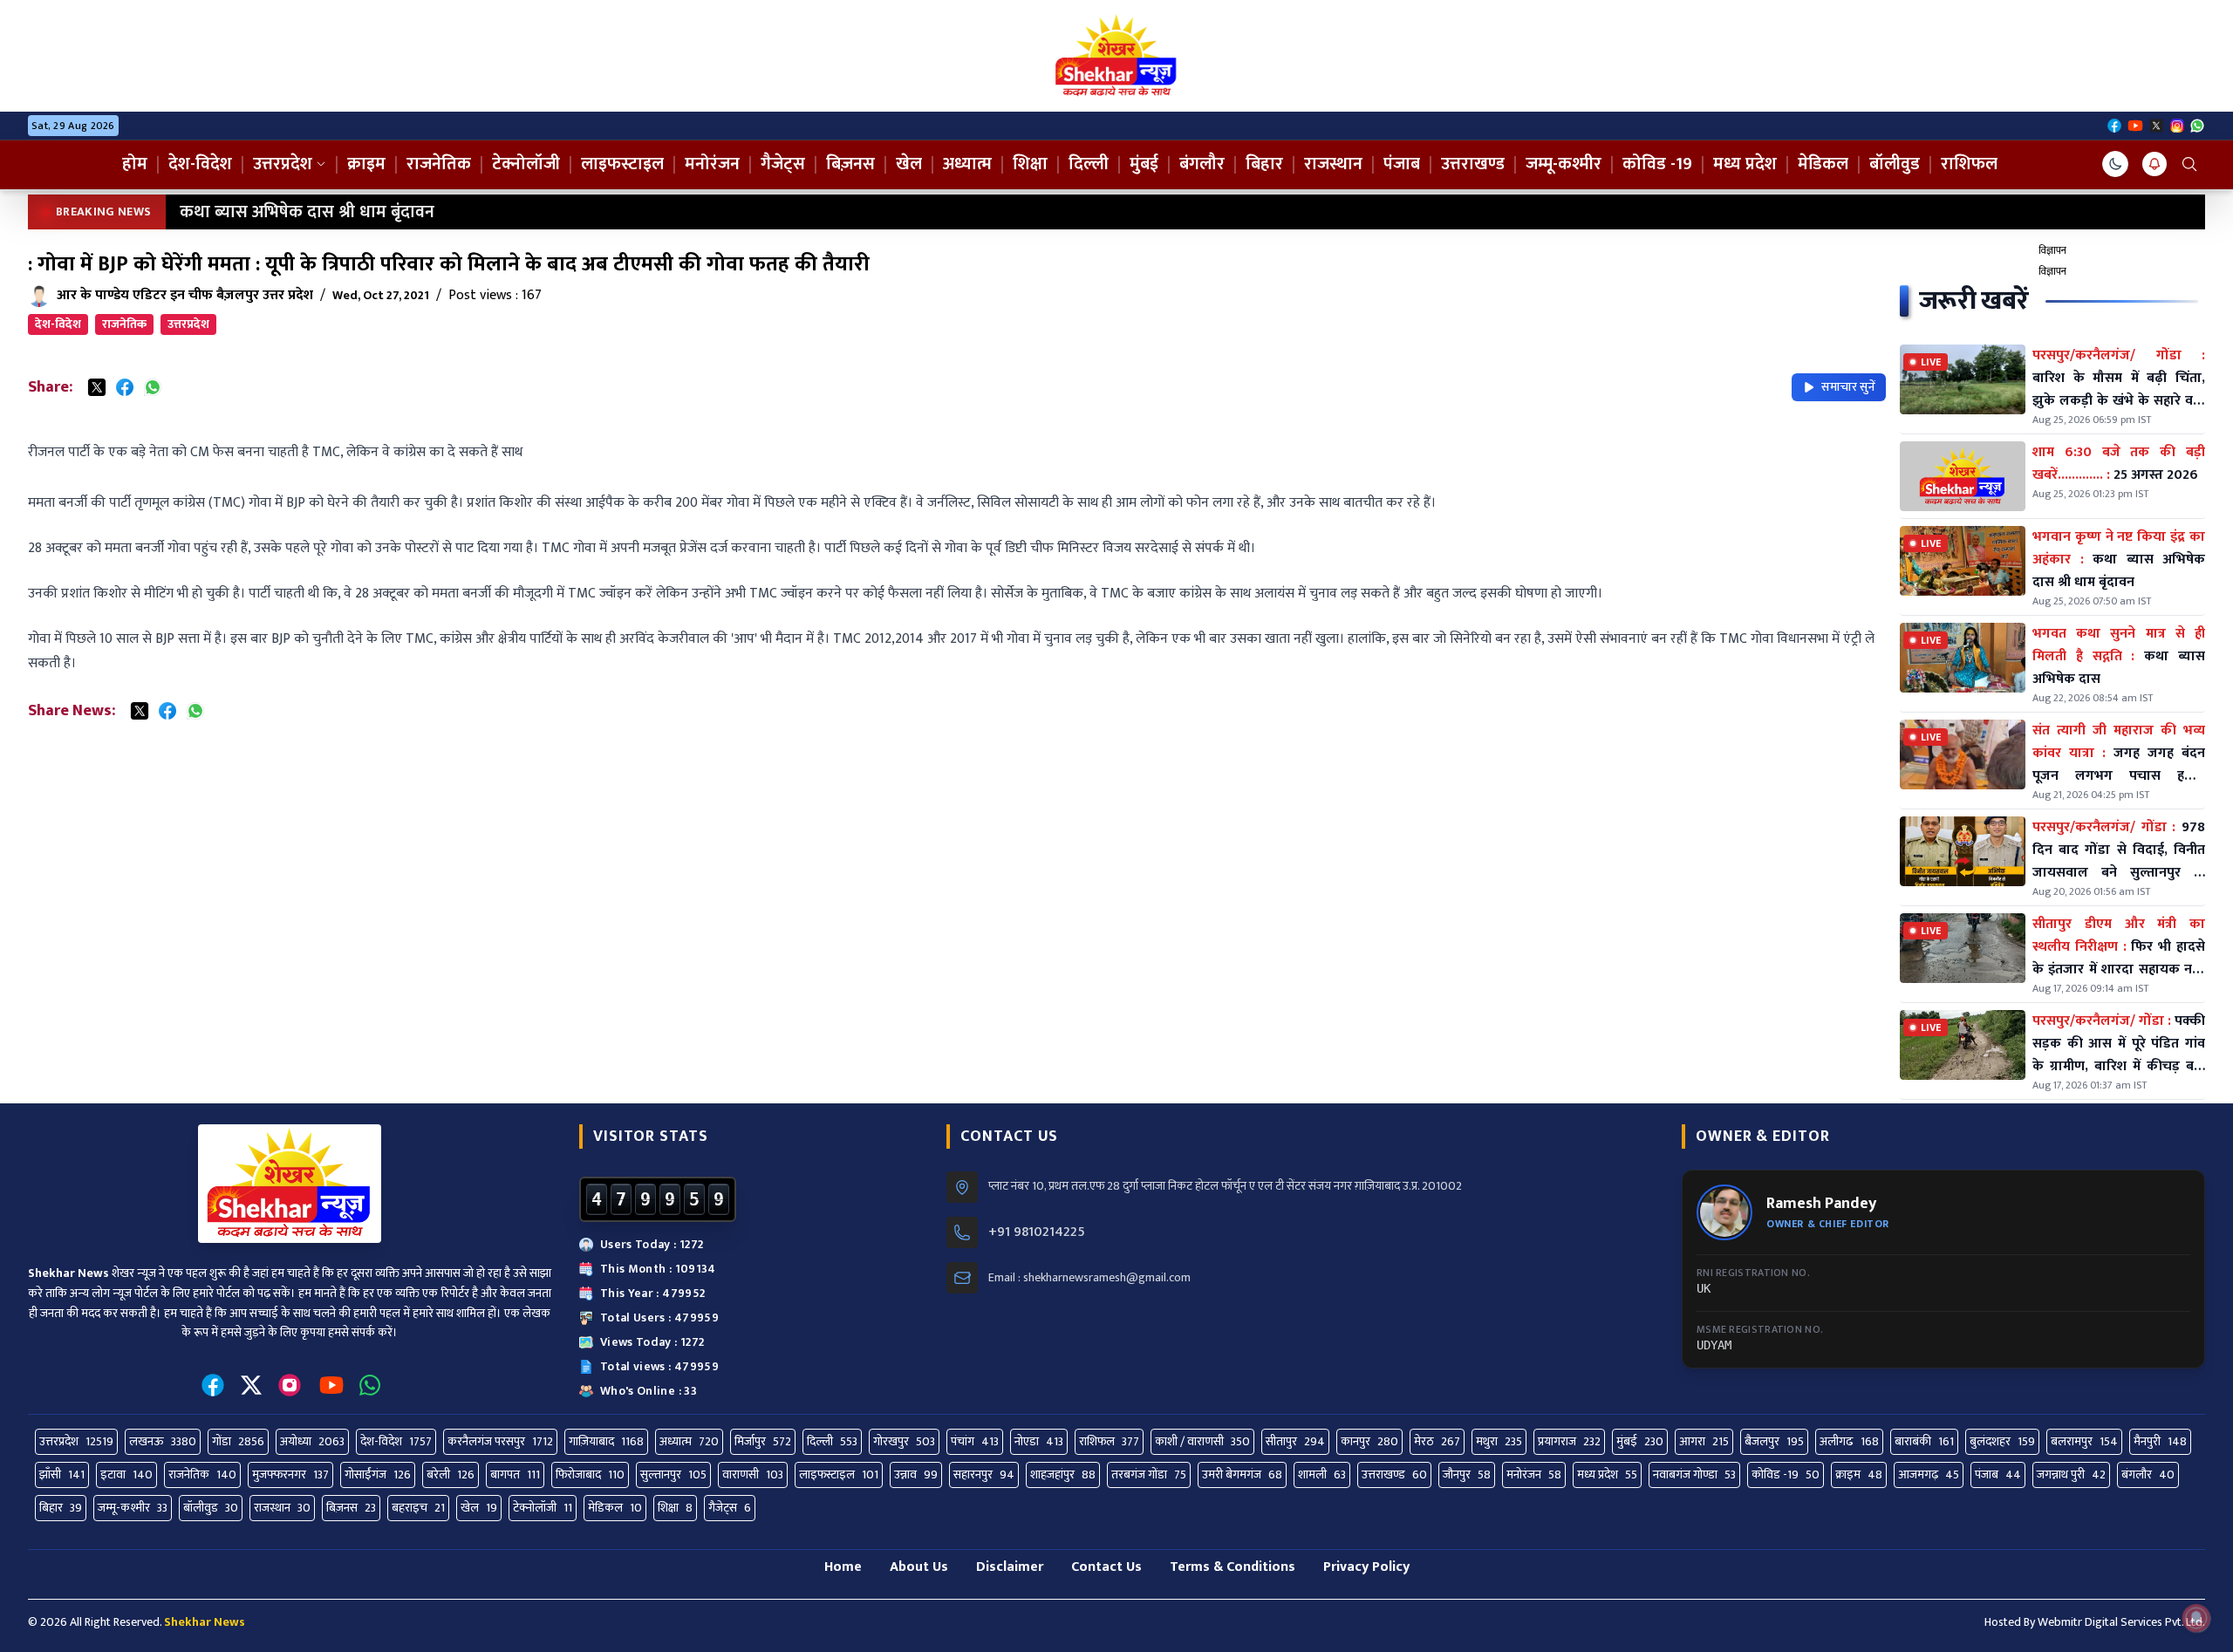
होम (135, 164)
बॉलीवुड (1895, 164)
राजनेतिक (439, 164)
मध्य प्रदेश (1745, 164)
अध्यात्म (967, 164)
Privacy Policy (1366, 1567)
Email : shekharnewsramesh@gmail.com (1089, 1278)
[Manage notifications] (2196, 1618)
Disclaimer (1010, 1567)
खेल (909, 164)
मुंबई (1144, 164)
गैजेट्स (783, 164)
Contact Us (1106, 1567)
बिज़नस (850, 164)
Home (843, 1567)
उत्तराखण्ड (1473, 164)
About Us (919, 1567)
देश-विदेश (200, 164)
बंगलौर (1202, 164)
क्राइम (366, 164)
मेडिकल (1823, 164)
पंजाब (1402, 164)
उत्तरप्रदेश (283, 164)
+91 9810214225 (1037, 1232)
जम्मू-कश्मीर (1564, 164)
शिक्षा (1030, 164)
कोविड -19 (1657, 164)
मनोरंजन (712, 164)
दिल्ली (1089, 164)
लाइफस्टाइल (622, 164)
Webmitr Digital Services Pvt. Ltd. (2121, 1622)
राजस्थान (1333, 164)
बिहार (1264, 164)
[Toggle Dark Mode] (2115, 164)
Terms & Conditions (1233, 1567)
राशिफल (1969, 164)
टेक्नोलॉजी (526, 164)
